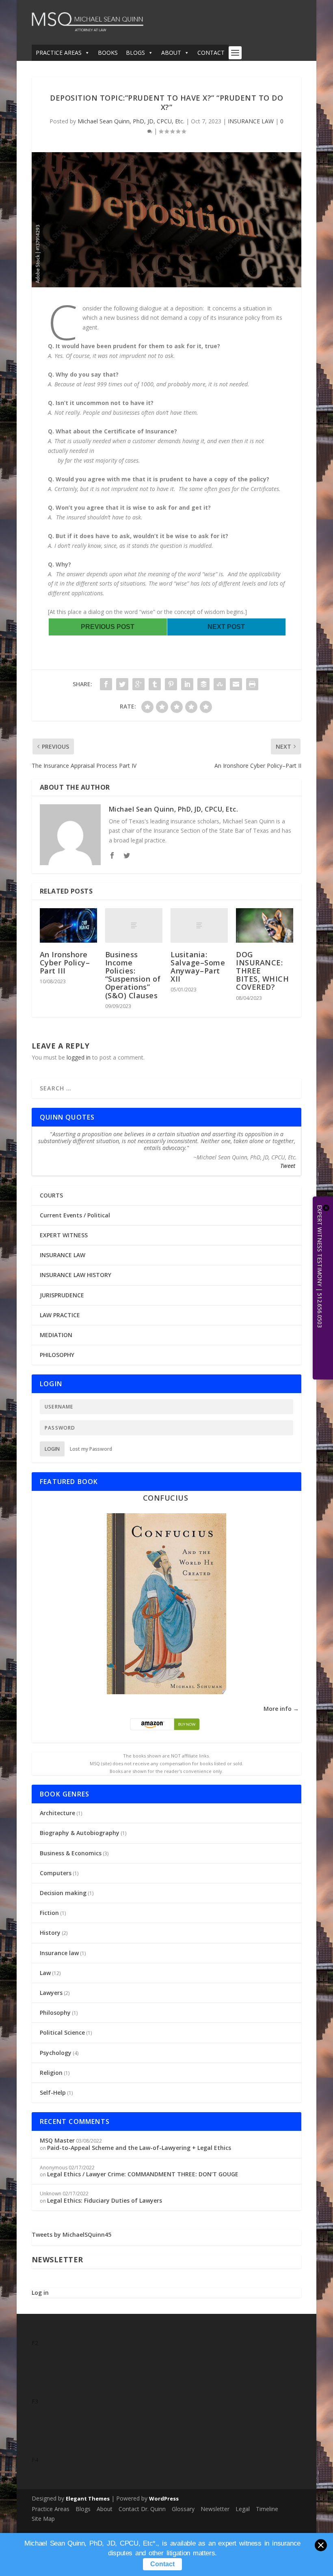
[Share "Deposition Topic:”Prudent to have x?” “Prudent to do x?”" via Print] (252, 684)
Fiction (49, 1913)
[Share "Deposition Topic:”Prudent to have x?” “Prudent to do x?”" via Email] (236, 684)
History (50, 1933)
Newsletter (215, 2509)
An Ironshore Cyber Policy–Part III (65, 963)
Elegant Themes (88, 2498)
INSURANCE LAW (251, 121)
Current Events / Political (75, 1215)
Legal (243, 2509)
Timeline (267, 2509)
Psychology (56, 2053)
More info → (281, 1709)
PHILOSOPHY (57, 1355)
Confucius (166, 1498)
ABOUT (171, 53)
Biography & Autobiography (80, 1833)
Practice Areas (51, 2509)
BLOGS (135, 53)
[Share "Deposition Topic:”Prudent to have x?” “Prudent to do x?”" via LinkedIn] (187, 684)
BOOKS (108, 53)
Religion (51, 2073)
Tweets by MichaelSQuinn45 (71, 2235)
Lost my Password (91, 1449)
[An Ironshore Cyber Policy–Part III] (68, 925)
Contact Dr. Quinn (142, 2509)
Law (45, 1973)
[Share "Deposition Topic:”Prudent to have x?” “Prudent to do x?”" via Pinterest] (171, 684)
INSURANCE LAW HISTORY (76, 1275)
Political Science (62, 2032)
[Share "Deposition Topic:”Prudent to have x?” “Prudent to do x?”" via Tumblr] (155, 684)
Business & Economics (71, 1853)
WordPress (164, 2498)
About (105, 2509)
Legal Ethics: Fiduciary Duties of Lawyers (105, 2200)
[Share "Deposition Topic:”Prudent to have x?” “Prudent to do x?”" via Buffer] (203, 684)
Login (52, 1449)
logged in (79, 1057)
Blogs (83, 2509)
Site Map (43, 2519)
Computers (56, 1873)
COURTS (51, 1195)
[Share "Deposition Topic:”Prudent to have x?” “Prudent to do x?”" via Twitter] (122, 684)
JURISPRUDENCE (62, 1295)
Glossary (183, 2509)
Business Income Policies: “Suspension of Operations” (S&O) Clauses (133, 975)
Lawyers (51, 1993)
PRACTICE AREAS (59, 53)
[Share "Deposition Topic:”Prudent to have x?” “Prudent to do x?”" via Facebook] (106, 684)
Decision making (63, 1893)
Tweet (288, 1166)
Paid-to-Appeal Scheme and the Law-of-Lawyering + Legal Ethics (139, 2148)
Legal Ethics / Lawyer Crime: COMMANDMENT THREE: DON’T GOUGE (143, 2174)
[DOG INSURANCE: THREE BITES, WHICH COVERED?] (265, 925)
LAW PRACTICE (60, 1315)
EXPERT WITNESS (64, 1235)
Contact (162, 2564)
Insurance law (59, 1953)
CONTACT (211, 53)
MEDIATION (56, 1335)
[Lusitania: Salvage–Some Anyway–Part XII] (199, 925)
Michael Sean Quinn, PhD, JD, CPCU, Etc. (131, 121)
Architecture (57, 1813)
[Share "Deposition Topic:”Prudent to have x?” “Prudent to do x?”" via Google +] (138, 684)
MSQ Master (57, 2140)
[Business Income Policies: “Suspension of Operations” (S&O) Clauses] (134, 925)
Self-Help (53, 2092)
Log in (40, 2293)
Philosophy (55, 2013)
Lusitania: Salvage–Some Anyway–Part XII (198, 967)
